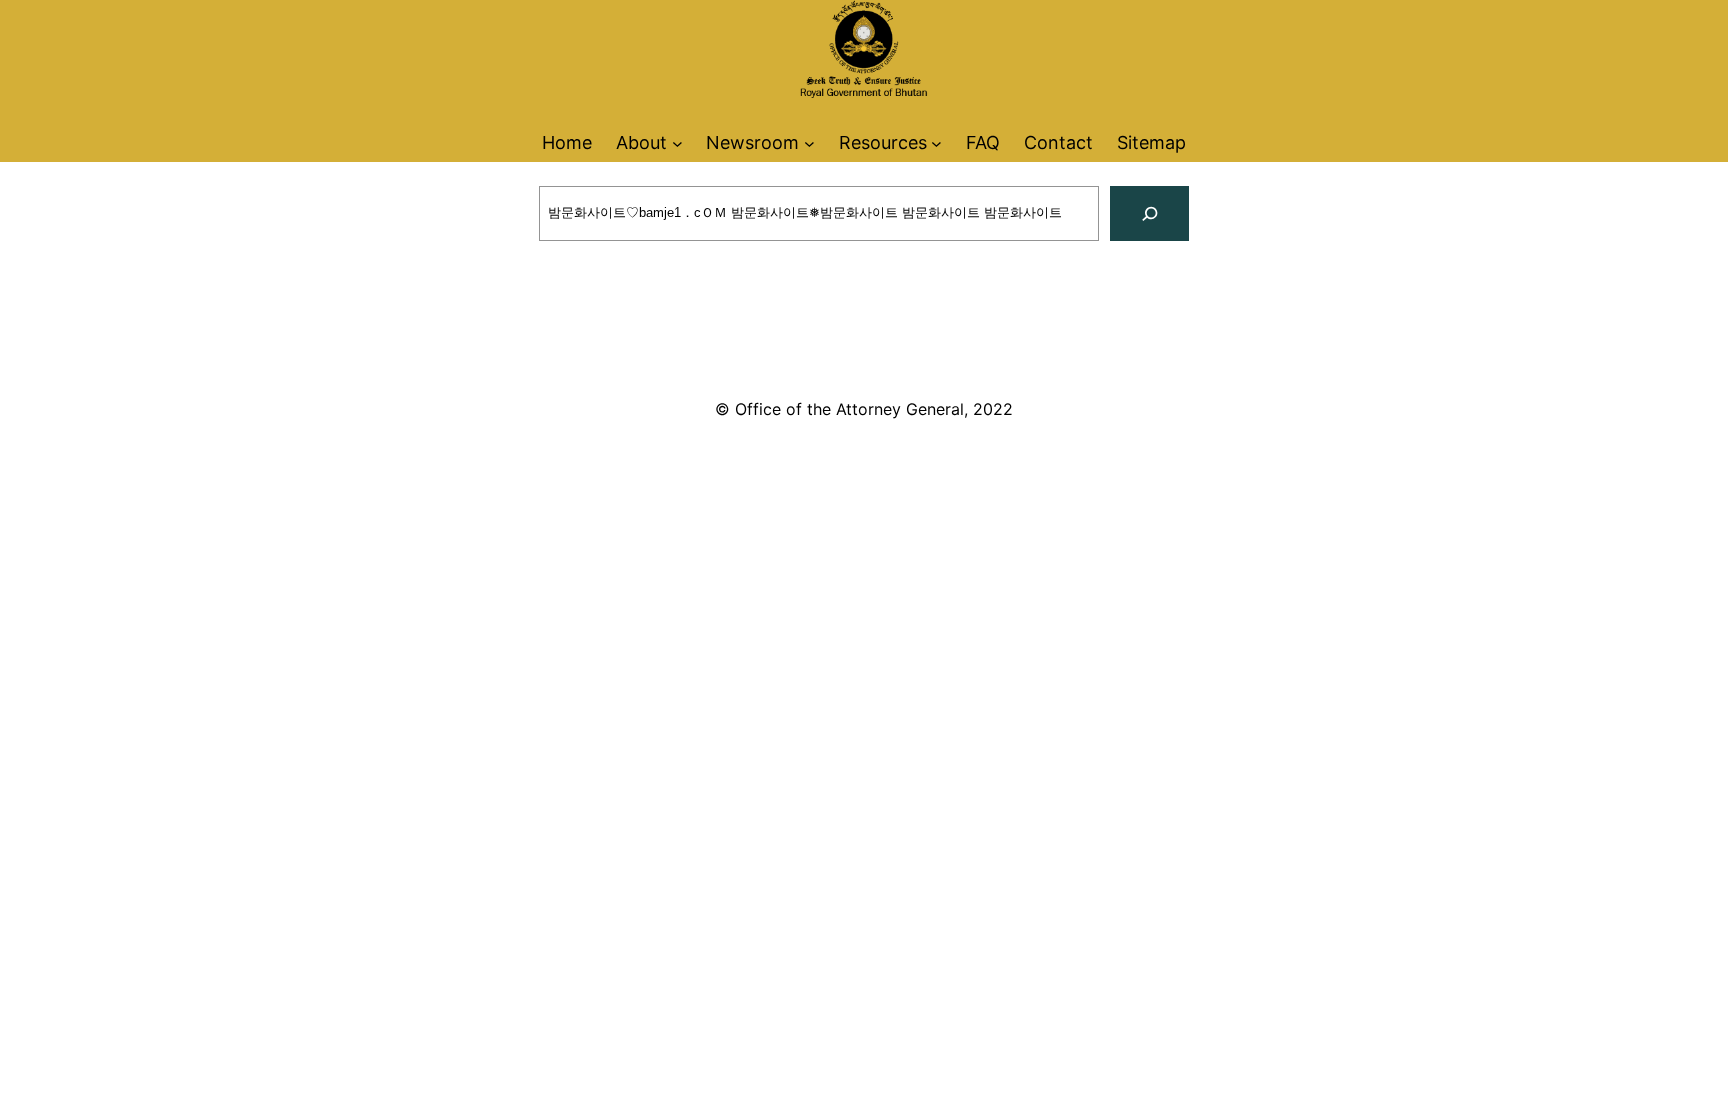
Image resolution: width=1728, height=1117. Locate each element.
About (641, 142)
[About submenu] (677, 142)
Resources (883, 142)
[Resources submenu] (936, 142)
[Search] (1149, 213)
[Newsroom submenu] (809, 142)
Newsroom (752, 142)
